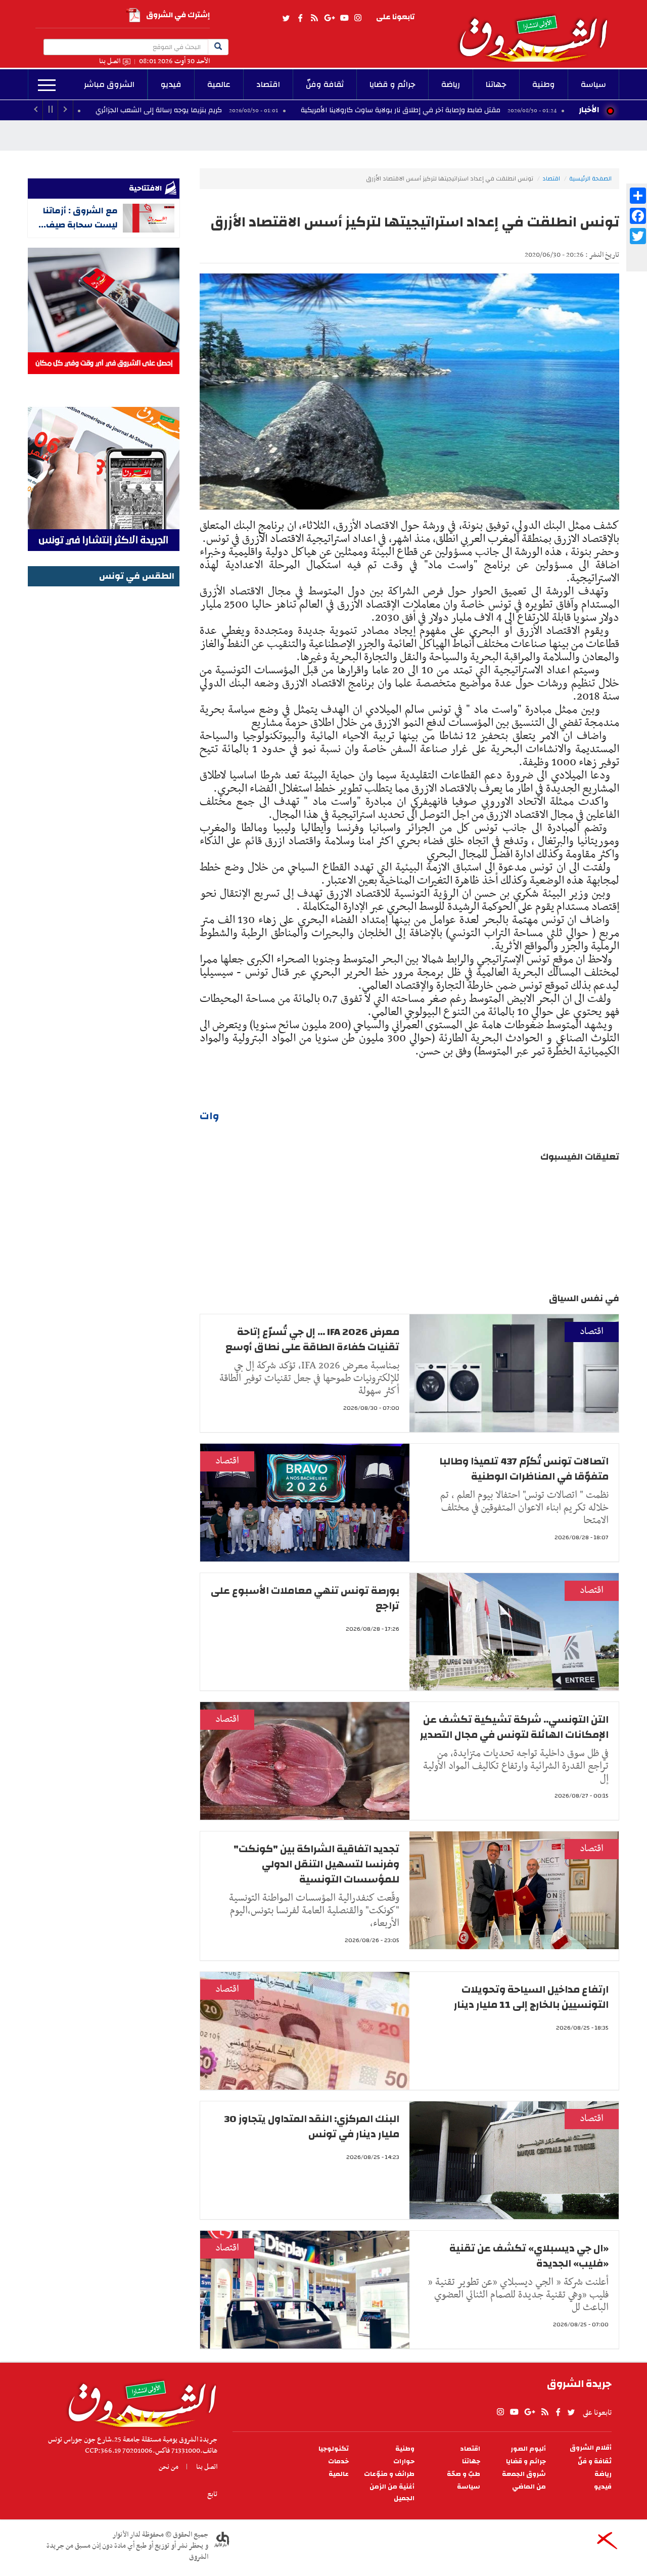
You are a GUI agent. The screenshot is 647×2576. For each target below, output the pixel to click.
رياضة (451, 84)
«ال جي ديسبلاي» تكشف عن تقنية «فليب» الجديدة (529, 2256)
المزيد (47, 85)
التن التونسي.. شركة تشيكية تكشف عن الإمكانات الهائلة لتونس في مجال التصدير (514, 1727)
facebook (300, 18)
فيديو (171, 84)
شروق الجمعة (524, 2474)
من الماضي (529, 2487)
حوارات (404, 2462)
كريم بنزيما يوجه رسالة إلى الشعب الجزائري (258, 110)
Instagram (358, 18)
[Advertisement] (104, 741)
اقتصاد (268, 84)
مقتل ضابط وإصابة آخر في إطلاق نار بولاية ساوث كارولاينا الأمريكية (499, 110)
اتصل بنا (110, 61)
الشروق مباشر (109, 84)
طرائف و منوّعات (389, 2474)
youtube (344, 18)
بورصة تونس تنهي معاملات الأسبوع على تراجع (305, 1598)
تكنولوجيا (334, 2449)
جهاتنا (496, 84)
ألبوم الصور (528, 2449)
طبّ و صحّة (464, 2474)
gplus (329, 18)
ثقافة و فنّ (595, 2462)
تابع (212, 2494)
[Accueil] (139, 2401)
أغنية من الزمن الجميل (392, 2493)
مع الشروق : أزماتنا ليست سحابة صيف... (78, 218)
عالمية (219, 84)
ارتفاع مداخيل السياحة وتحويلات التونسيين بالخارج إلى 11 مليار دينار (531, 1997)
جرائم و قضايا (392, 84)
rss (314, 18)
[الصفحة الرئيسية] (538, 31)
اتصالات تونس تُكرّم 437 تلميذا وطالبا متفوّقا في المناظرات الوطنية (524, 1469)
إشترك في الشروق (178, 15)
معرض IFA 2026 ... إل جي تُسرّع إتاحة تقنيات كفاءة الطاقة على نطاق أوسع (312, 1339)
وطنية (544, 84)
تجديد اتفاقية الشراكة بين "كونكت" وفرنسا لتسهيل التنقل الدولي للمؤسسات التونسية (316, 1864)
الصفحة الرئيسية (590, 178)
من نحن (169, 2467)
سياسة (593, 84)
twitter (287, 18)
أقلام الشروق (591, 2448)
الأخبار (589, 110)
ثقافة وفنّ (325, 84)
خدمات (338, 2462)
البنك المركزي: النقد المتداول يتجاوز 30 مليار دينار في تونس (312, 2126)
